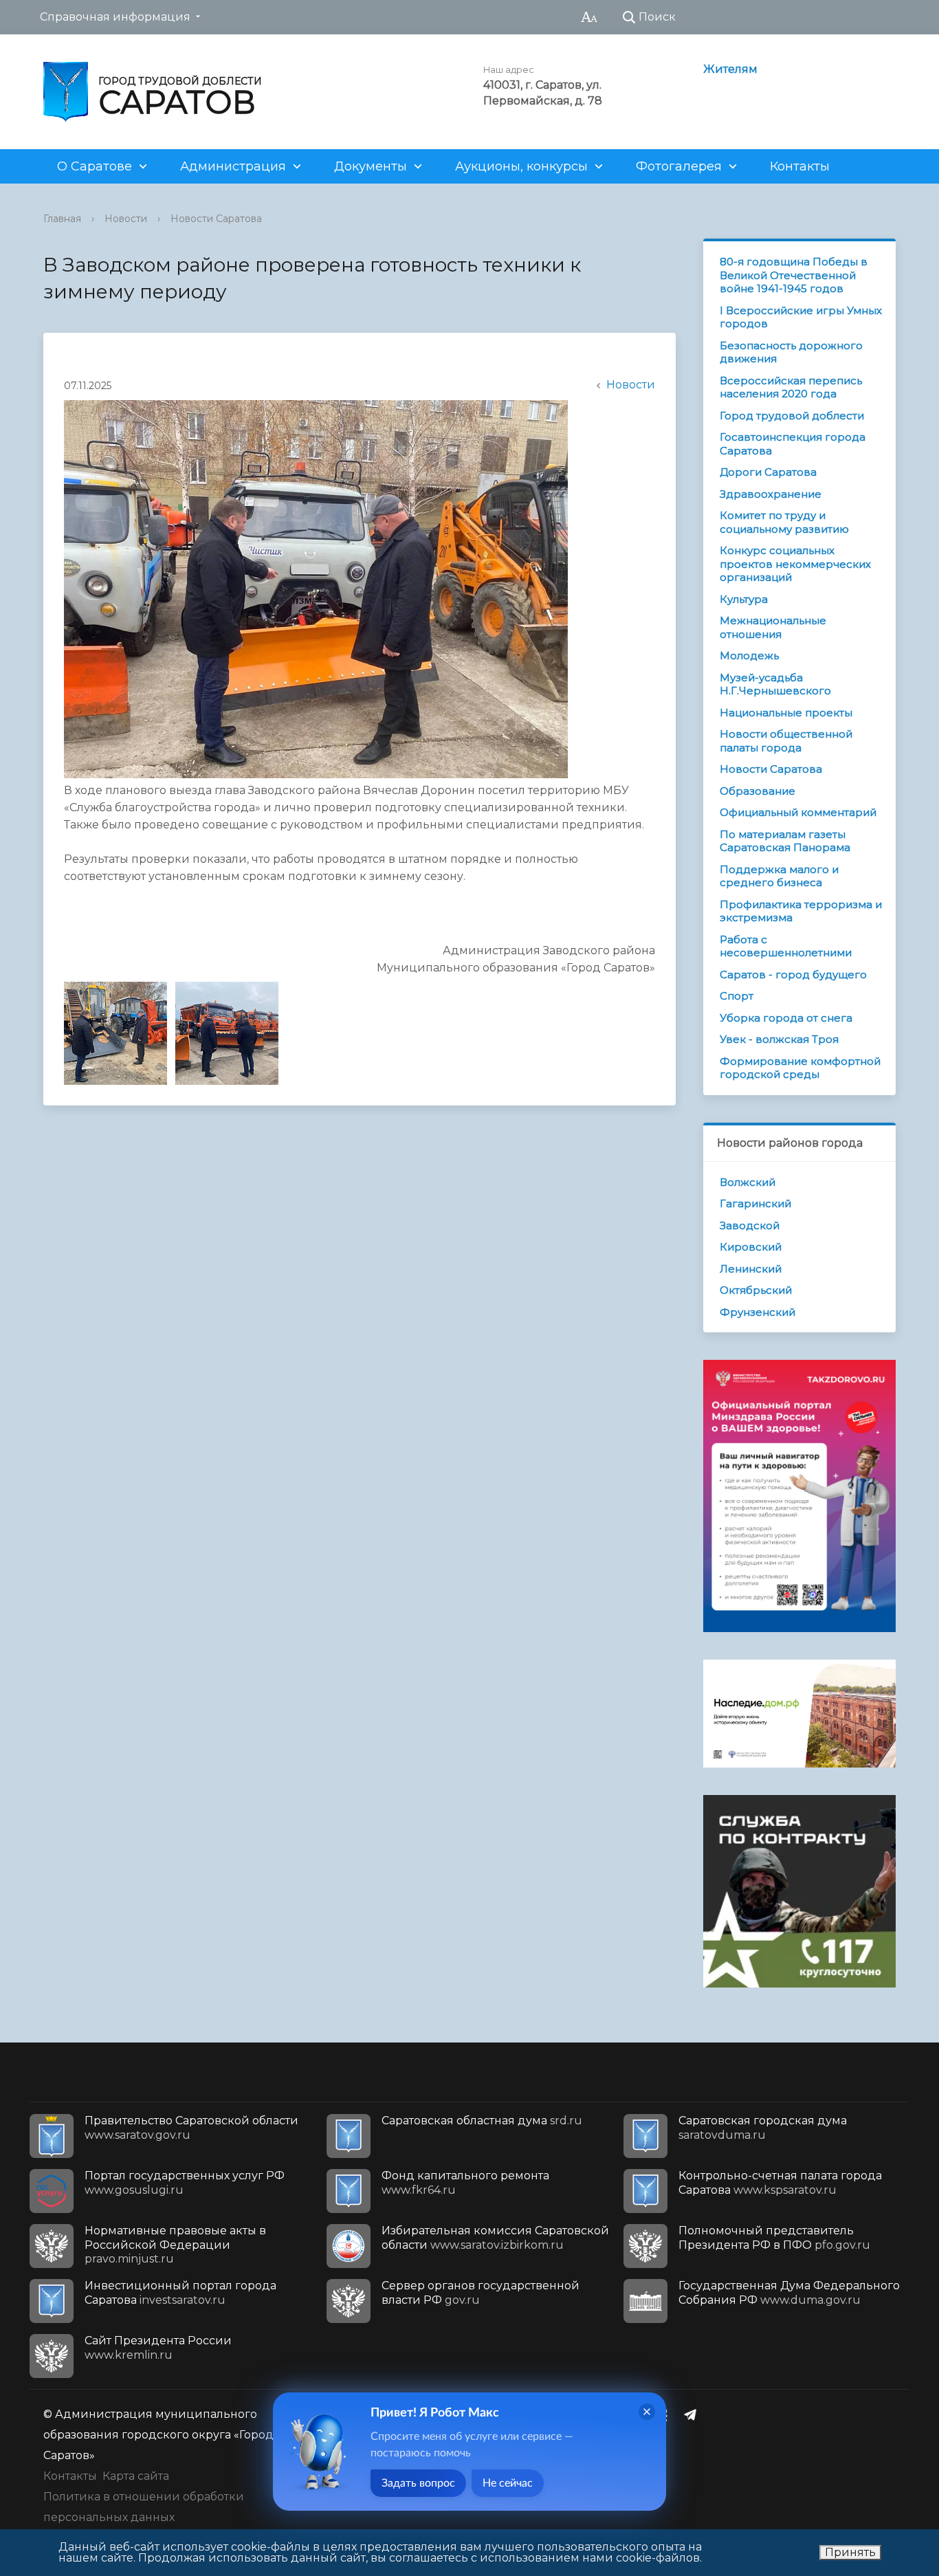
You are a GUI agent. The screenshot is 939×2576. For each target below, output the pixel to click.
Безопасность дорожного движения (791, 352)
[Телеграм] (694, 2414)
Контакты (800, 166)
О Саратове (95, 166)
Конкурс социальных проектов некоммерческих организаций (795, 564)
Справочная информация (115, 17)
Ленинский (751, 1269)
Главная (62, 219)
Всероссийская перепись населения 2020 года (791, 387)
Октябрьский (756, 1290)
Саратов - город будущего (793, 975)
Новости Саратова (216, 219)
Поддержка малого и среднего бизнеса (779, 876)
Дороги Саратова (768, 472)
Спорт (737, 996)
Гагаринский (755, 1203)
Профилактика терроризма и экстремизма (801, 911)
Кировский (751, 1247)
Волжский (748, 1182)
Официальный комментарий (798, 812)
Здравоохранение (771, 494)
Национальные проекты (786, 713)
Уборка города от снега (786, 1018)
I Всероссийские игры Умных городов (801, 317)
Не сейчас (508, 2483)
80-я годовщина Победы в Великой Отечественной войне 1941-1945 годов (794, 275)
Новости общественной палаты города (786, 741)
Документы (371, 166)
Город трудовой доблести (792, 416)
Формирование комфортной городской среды (800, 1068)
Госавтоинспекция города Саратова (793, 444)
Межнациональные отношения (773, 627)
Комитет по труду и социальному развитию (784, 522)
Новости (126, 219)
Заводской (750, 1225)
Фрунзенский (758, 1312)
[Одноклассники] (667, 2414)
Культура (744, 599)
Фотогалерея (679, 166)
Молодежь (749, 656)
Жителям (730, 69)
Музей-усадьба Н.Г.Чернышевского (775, 684)
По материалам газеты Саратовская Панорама (785, 841)
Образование (758, 791)
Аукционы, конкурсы (521, 166)
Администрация (233, 166)
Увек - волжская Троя (779, 1039)
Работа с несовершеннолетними (786, 946)
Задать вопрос (418, 2483)
